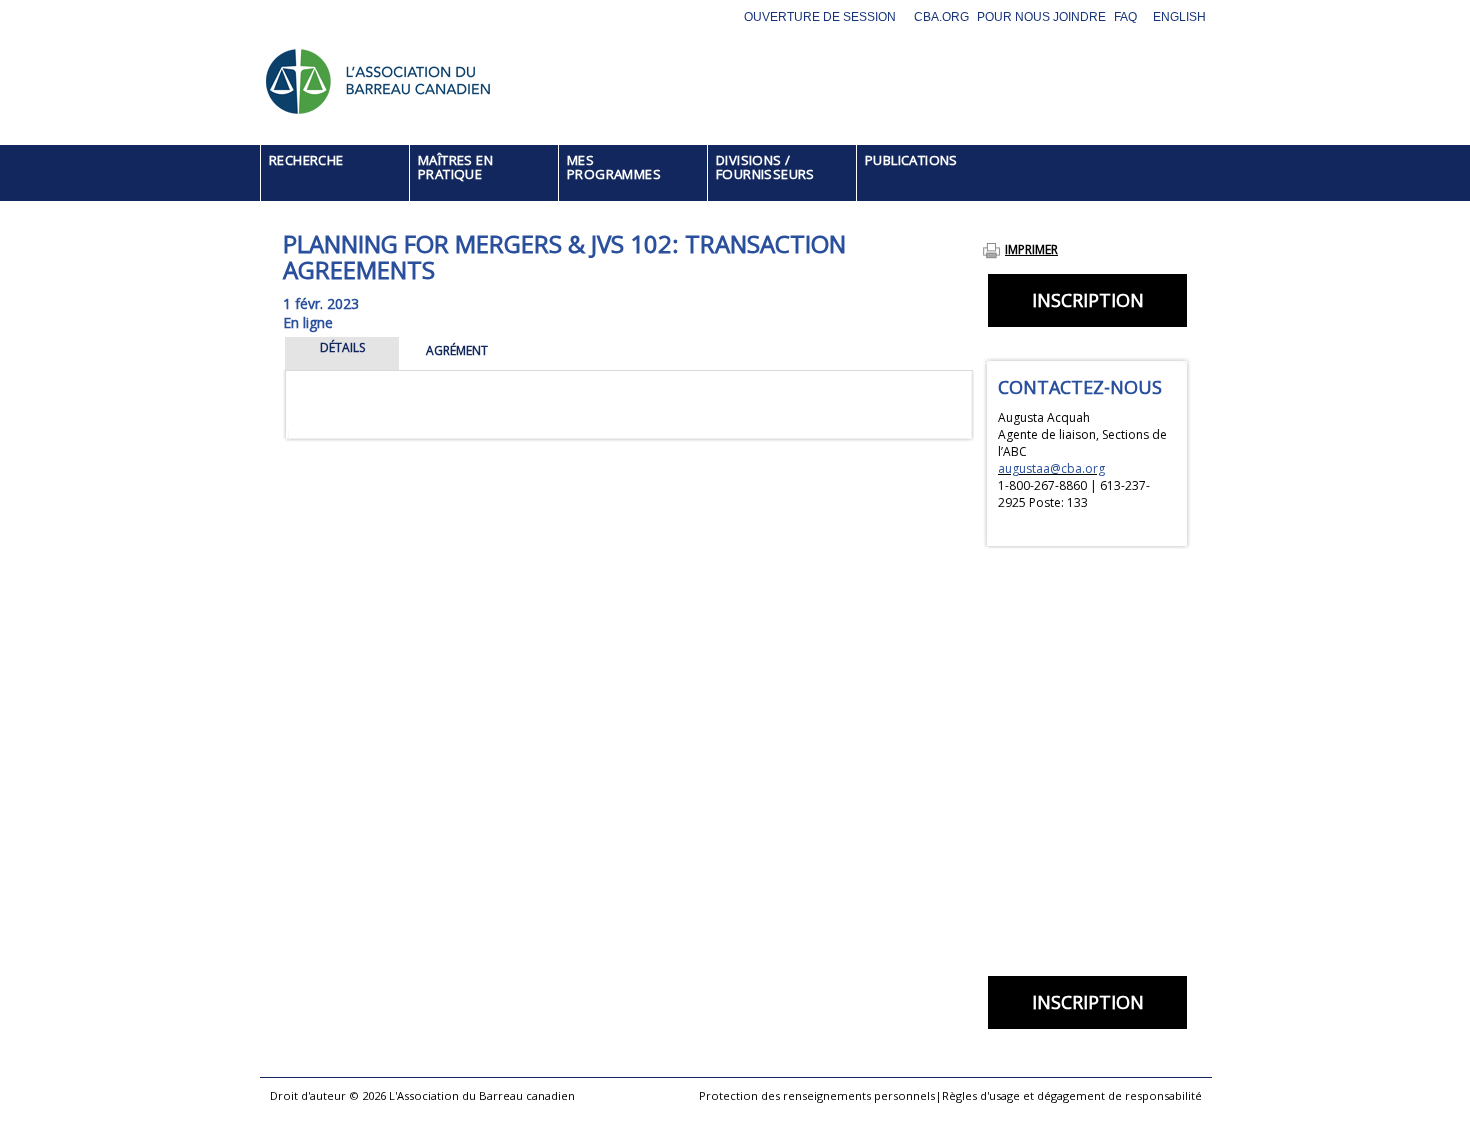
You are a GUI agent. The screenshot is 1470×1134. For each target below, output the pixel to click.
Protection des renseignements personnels (817, 1095)
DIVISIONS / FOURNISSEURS (765, 167)
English (1179, 17)
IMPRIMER (1031, 249)
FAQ (1125, 17)
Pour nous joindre (1041, 17)
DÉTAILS (342, 347)
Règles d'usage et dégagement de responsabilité (1072, 1095)
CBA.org (941, 17)
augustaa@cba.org (1051, 468)
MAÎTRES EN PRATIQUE (455, 167)
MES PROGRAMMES (614, 167)
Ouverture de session (820, 17)
